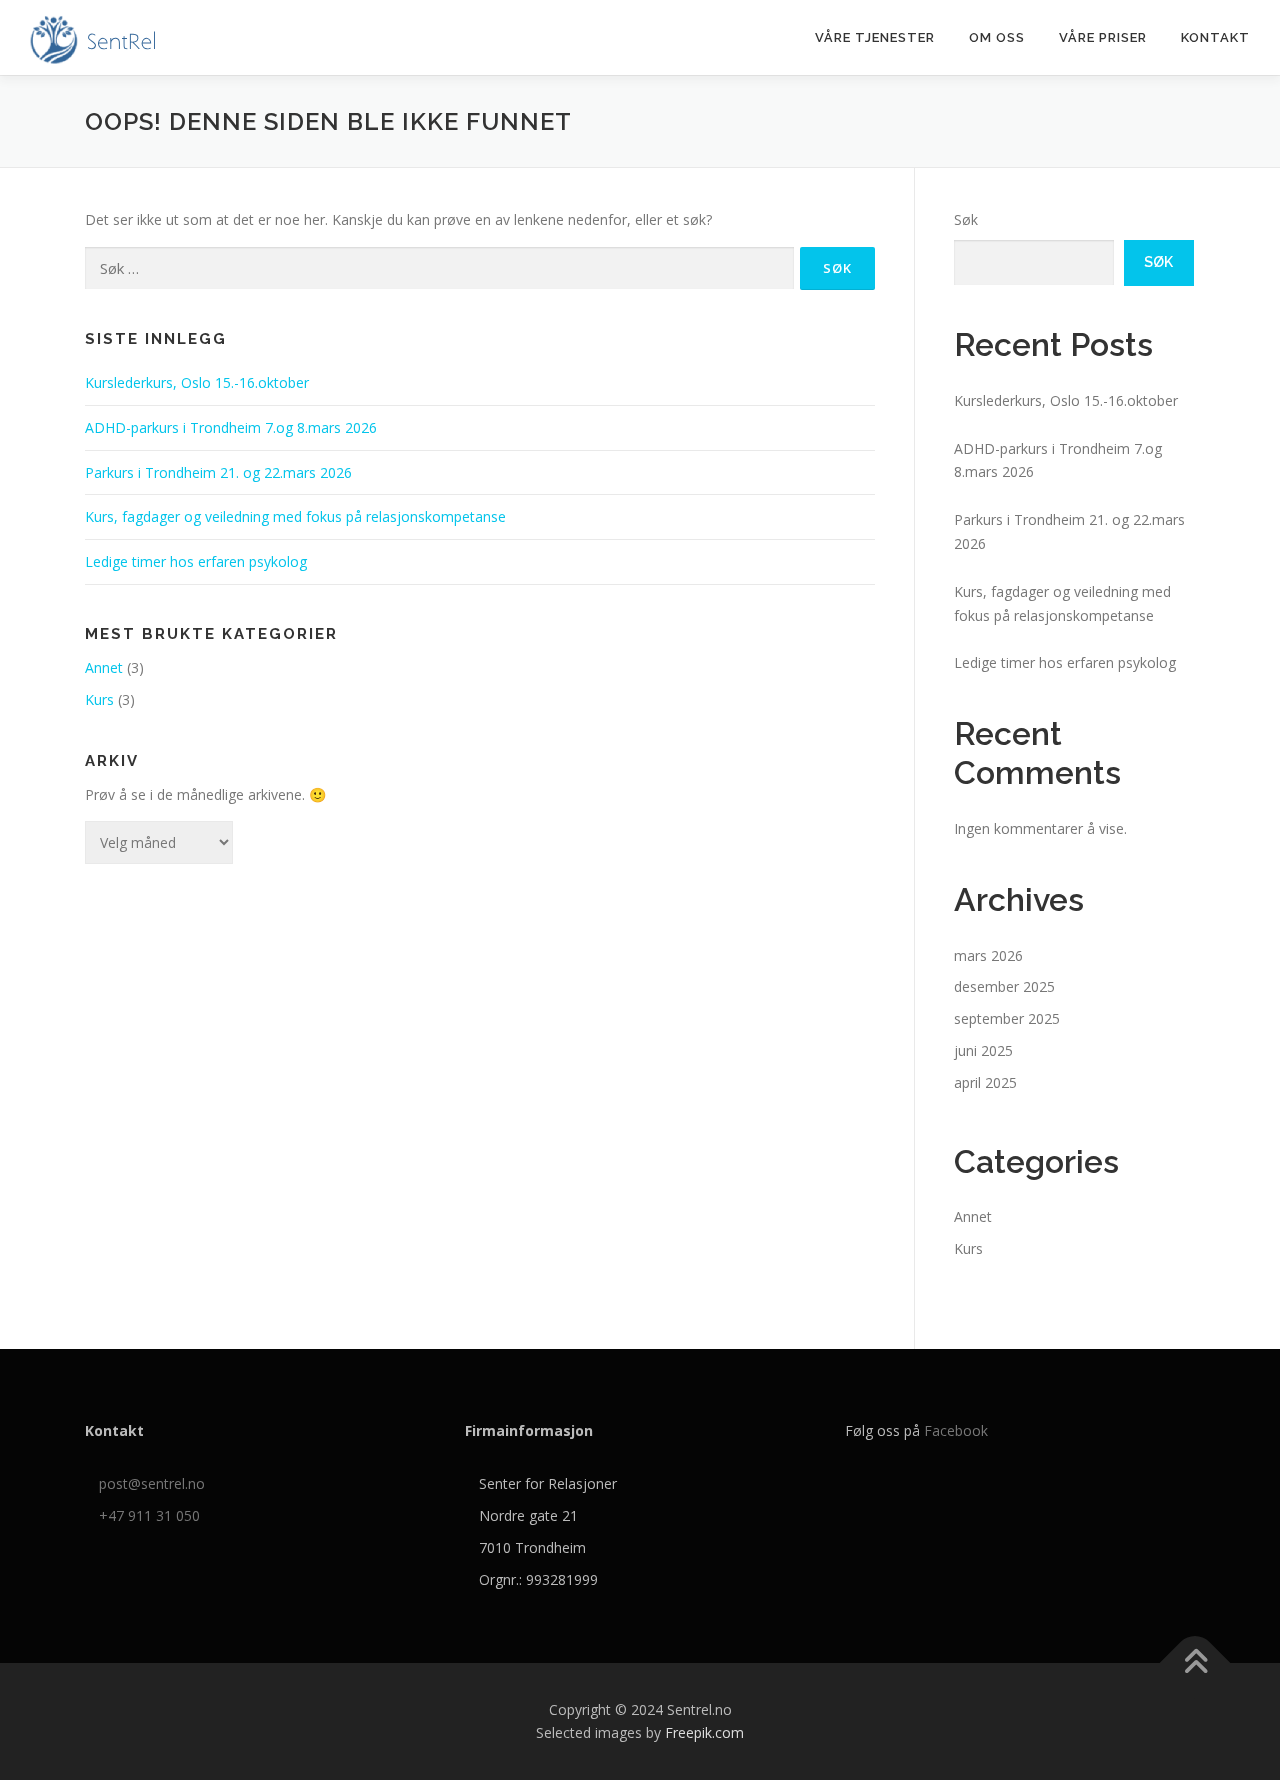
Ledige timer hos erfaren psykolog (196, 561)
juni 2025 (983, 1050)
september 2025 (1007, 1018)
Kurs (99, 699)
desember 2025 (1004, 986)
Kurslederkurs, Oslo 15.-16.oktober (197, 382)
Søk (966, 219)
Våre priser (1103, 37)
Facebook (956, 1430)
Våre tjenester (875, 37)
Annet (104, 667)
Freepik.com (704, 1732)
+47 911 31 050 (149, 1515)
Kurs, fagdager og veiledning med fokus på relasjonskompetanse (295, 516)
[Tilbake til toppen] (1195, 1662)
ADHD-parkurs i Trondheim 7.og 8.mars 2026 (231, 427)
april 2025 (985, 1082)
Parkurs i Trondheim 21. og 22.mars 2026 (218, 472)
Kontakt (1215, 37)
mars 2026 (988, 955)
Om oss (997, 37)
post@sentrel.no (152, 1483)
